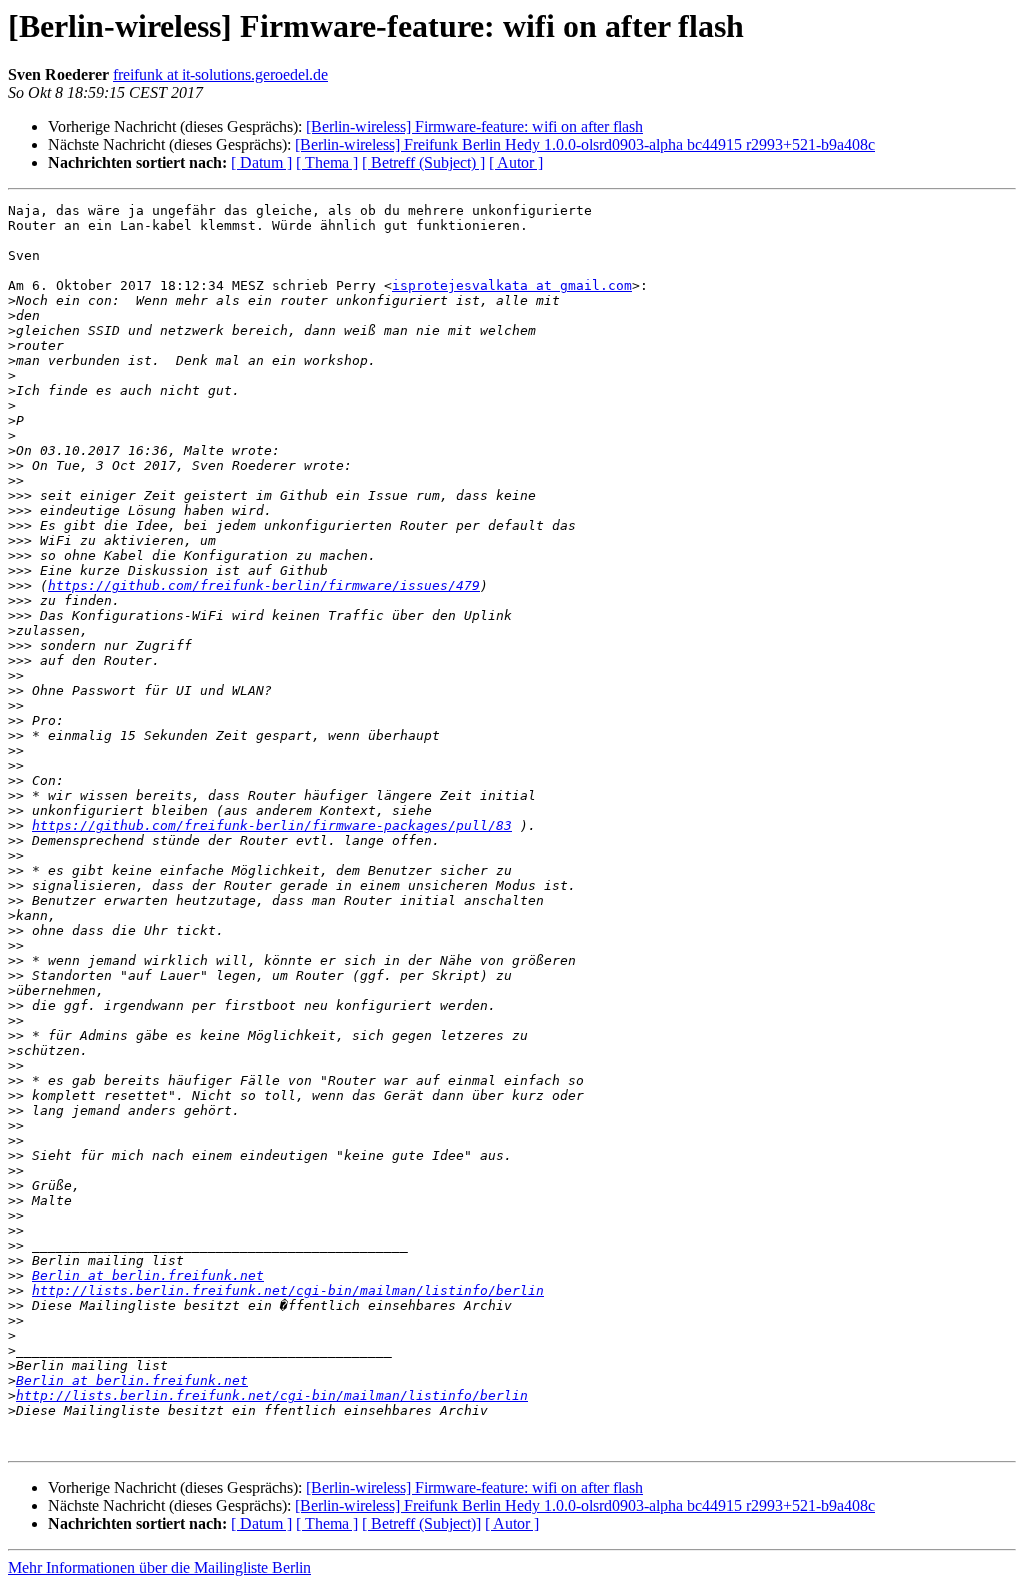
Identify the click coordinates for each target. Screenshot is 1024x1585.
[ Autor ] (516, 162)
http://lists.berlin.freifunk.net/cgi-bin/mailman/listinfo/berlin (288, 1290)
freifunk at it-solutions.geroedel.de (220, 74)
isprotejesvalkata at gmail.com (512, 285)
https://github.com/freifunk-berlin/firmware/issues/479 (264, 585)
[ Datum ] (261, 162)
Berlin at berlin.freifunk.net (148, 1275)
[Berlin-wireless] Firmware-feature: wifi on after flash (474, 126)
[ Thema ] (327, 162)
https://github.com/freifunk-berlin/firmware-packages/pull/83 (272, 825)
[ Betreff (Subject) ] (423, 162)
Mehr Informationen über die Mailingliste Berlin (159, 1567)
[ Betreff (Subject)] (421, 1523)
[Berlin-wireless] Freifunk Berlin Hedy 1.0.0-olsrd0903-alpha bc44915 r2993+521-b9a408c (585, 144)
